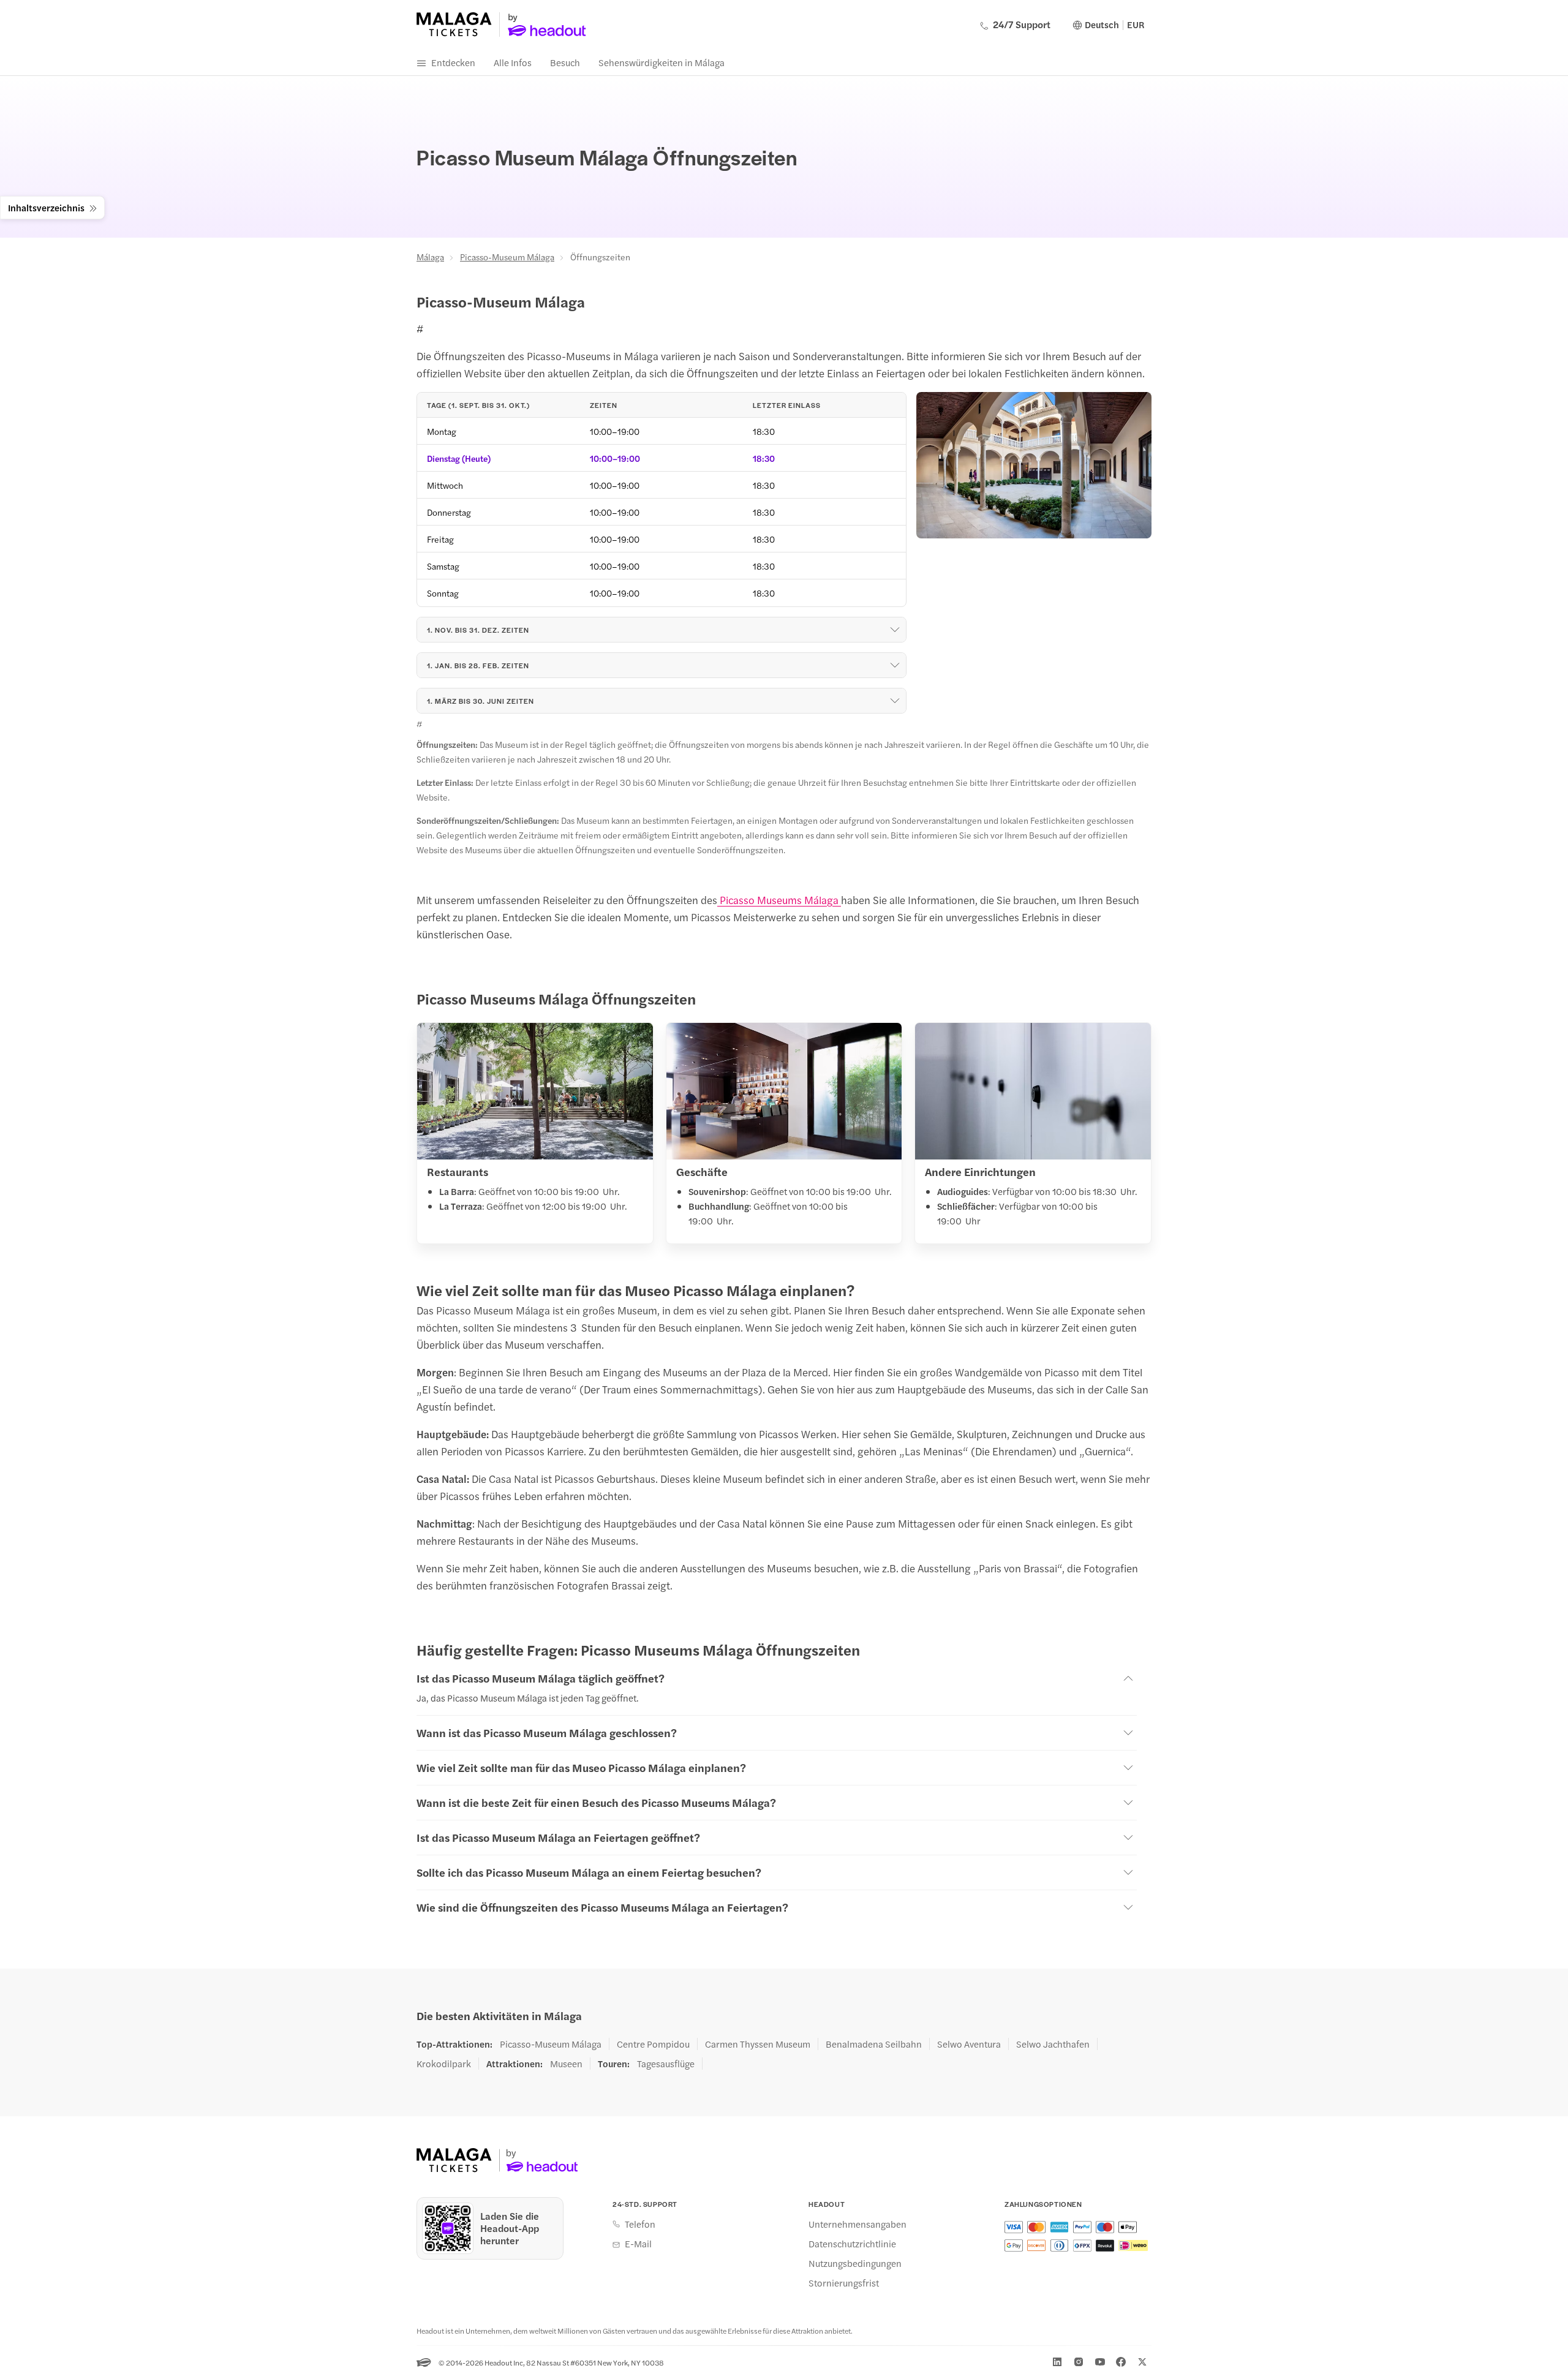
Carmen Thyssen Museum (758, 2044)
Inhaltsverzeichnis (46, 207)
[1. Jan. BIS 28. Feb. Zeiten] (895, 665)
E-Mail (638, 2244)
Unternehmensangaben (858, 2224)
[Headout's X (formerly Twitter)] (1142, 2362)
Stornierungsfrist (844, 2283)
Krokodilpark (444, 2064)
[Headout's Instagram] (1079, 2362)
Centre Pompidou (653, 2044)
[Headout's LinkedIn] (1057, 2362)
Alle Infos (513, 62)
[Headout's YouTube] (1100, 2362)
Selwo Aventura (969, 2044)
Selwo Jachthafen (1053, 2044)
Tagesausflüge (666, 2064)
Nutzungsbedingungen (855, 2263)
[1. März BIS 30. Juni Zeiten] (895, 701)
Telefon (640, 2224)
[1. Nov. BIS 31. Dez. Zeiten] (895, 630)
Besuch (565, 62)
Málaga (430, 257)
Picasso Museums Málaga (779, 900)
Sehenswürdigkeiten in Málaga (661, 62)
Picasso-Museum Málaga (507, 257)
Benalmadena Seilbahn (874, 2044)
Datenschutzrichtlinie (852, 2244)
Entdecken (453, 62)
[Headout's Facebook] (1121, 2362)
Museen (566, 2064)
